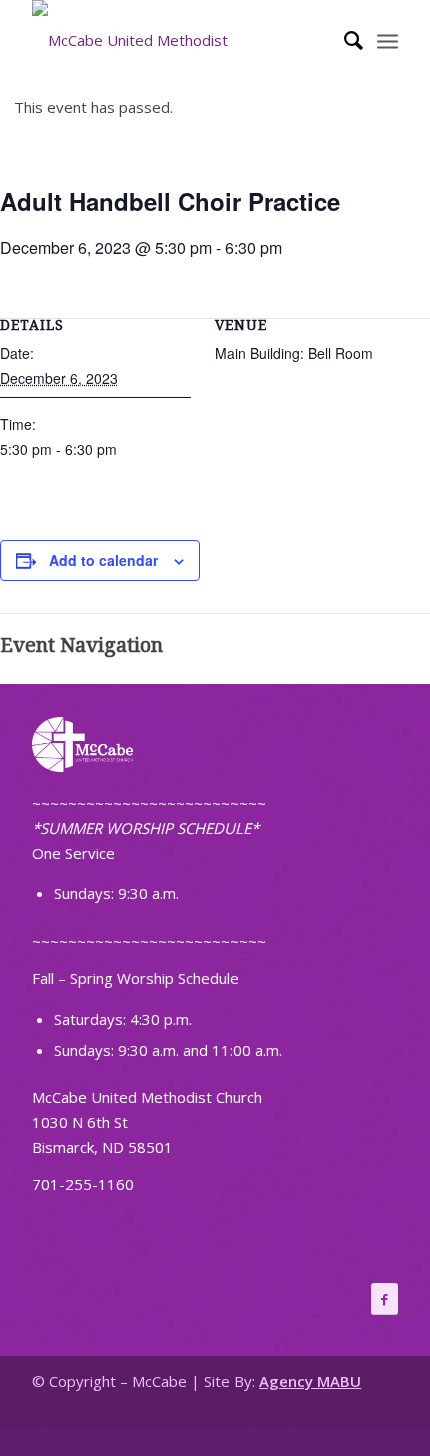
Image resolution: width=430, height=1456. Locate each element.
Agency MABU (310, 1381)
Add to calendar (103, 560)
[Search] (343, 40)
